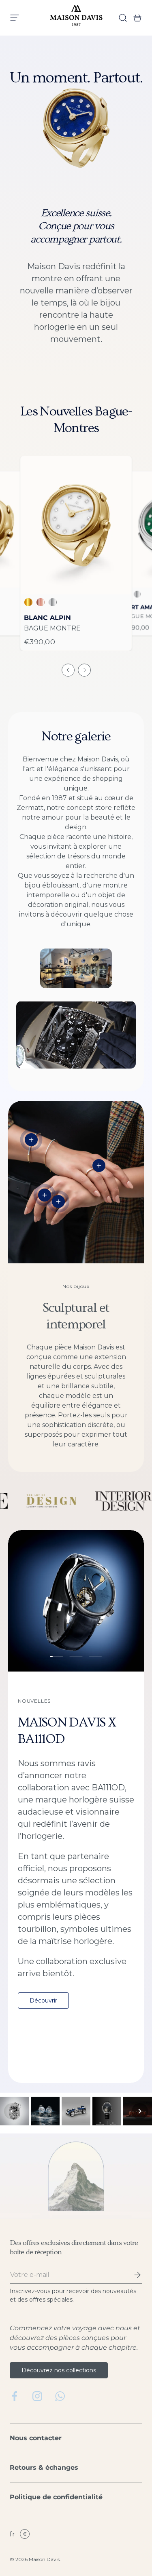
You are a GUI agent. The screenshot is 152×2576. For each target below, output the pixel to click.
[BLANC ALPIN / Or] (76, 525)
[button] (135, 18)
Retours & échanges (44, 2467)
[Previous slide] (68, 670)
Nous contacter (36, 2438)
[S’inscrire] (132, 2275)
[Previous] (12, 2111)
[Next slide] (84, 670)
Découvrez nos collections (59, 2370)
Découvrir (43, 2001)
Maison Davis (44, 2559)
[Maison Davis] (76, 18)
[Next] (140, 2111)
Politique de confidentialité (56, 2497)
